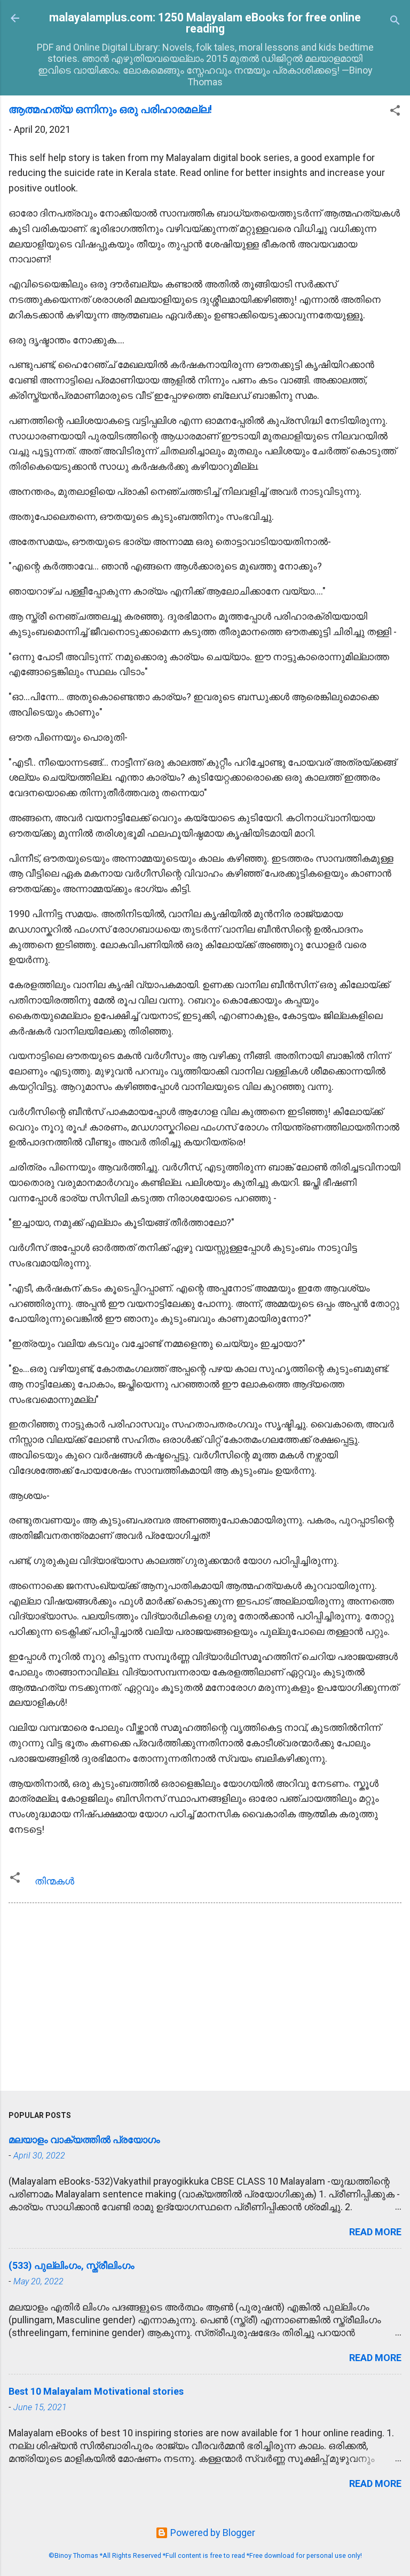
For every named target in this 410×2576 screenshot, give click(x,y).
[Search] (395, 22)
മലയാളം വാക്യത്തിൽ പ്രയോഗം (84, 2140)
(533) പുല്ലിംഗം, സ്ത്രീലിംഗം (72, 2265)
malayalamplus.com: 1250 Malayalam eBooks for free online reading (205, 23)
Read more (375, 2232)
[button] (395, 112)
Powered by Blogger (212, 2533)
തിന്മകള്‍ (54, 1881)
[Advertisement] (205, 1999)
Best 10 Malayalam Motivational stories (96, 2391)
